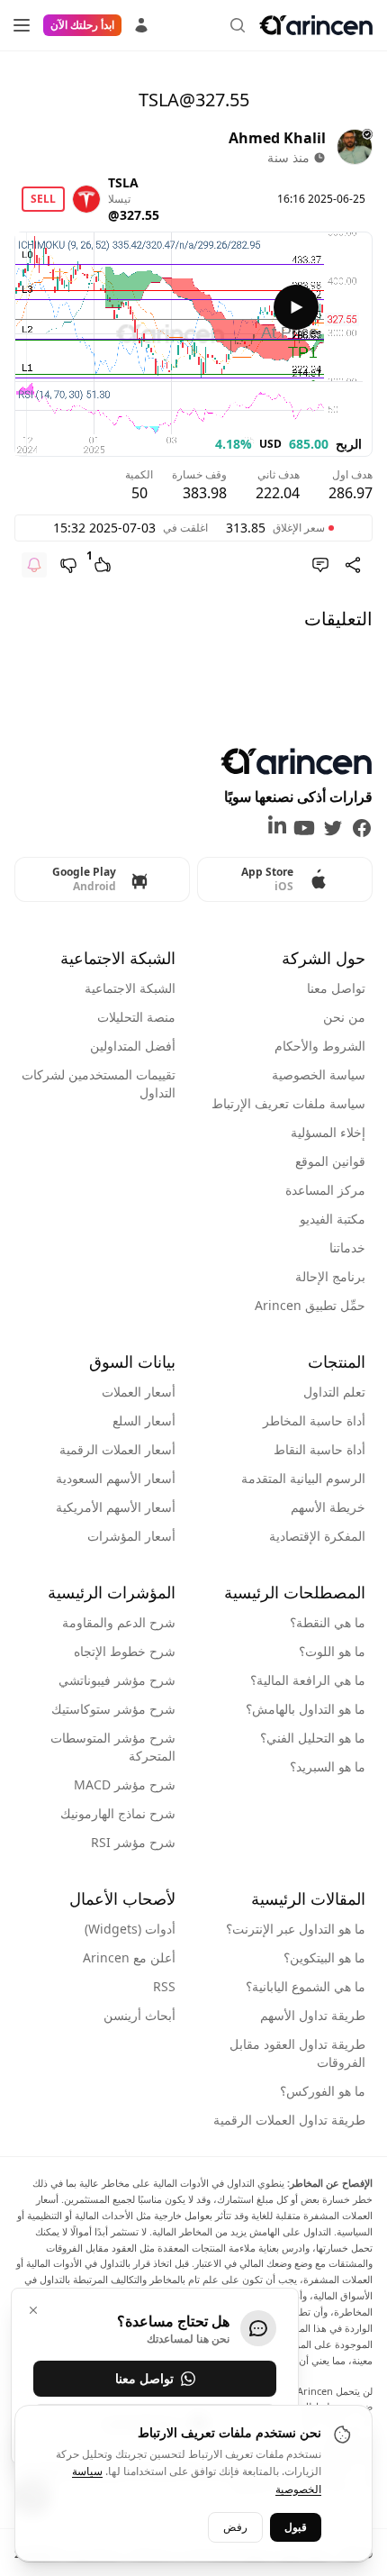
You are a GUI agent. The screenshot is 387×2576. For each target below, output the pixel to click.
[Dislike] (68, 565)
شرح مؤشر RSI (133, 1842)
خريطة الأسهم (328, 1507)
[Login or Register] (141, 23)
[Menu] (22, 25)
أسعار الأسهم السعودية (116, 1478)
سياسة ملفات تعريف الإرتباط (288, 1103)
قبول (296, 2527)
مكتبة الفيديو (333, 1219)
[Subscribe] (34, 565)
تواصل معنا (336, 988)
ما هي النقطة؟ (328, 1622)
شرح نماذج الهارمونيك (118, 1813)
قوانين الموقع (330, 1161)
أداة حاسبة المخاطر (314, 1420)
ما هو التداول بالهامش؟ (306, 1709)
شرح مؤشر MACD (125, 1784)
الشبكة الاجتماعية (130, 988)
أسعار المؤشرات (131, 1536)
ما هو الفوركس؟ (323, 2091)
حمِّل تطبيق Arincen (310, 1305)
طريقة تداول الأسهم (313, 2015)
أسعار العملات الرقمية (117, 1449)
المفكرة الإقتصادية (317, 1536)
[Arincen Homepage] (316, 25)
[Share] (353, 565)
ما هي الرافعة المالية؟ (308, 1680)
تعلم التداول (334, 1392)
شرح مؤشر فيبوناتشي (117, 1680)
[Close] (33, 2310)
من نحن (344, 1017)
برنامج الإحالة (330, 1276)
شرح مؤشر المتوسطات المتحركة (113, 1747)
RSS (164, 1986)
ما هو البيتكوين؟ (324, 1957)
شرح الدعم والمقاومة (119, 1622)
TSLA (123, 182)
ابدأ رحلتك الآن (82, 25)
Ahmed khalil (277, 138)
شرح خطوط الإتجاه (125, 1651)
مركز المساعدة (325, 1190)
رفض (235, 2527)
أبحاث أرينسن (139, 2015)
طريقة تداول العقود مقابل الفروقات (297, 2053)
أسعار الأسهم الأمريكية (116, 1507)
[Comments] (320, 565)
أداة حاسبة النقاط (319, 1449)
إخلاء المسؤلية (328, 1132)
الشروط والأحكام (320, 1046)
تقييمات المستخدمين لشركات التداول (99, 1083)
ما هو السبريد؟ (328, 1766)
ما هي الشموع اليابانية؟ (306, 1986)
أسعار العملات (139, 1392)
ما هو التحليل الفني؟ (313, 1738)
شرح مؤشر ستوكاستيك (113, 1709)
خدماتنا (347, 1247)
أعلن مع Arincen (129, 1957)
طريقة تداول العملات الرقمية (289, 2120)
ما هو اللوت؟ (332, 1651)
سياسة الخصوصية (319, 1074)
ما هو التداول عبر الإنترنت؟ (296, 1929)
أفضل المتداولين (133, 1046)
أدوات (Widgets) (130, 1929)
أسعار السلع (144, 1420)
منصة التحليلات (136, 1017)
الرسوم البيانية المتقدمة (303, 1478)
